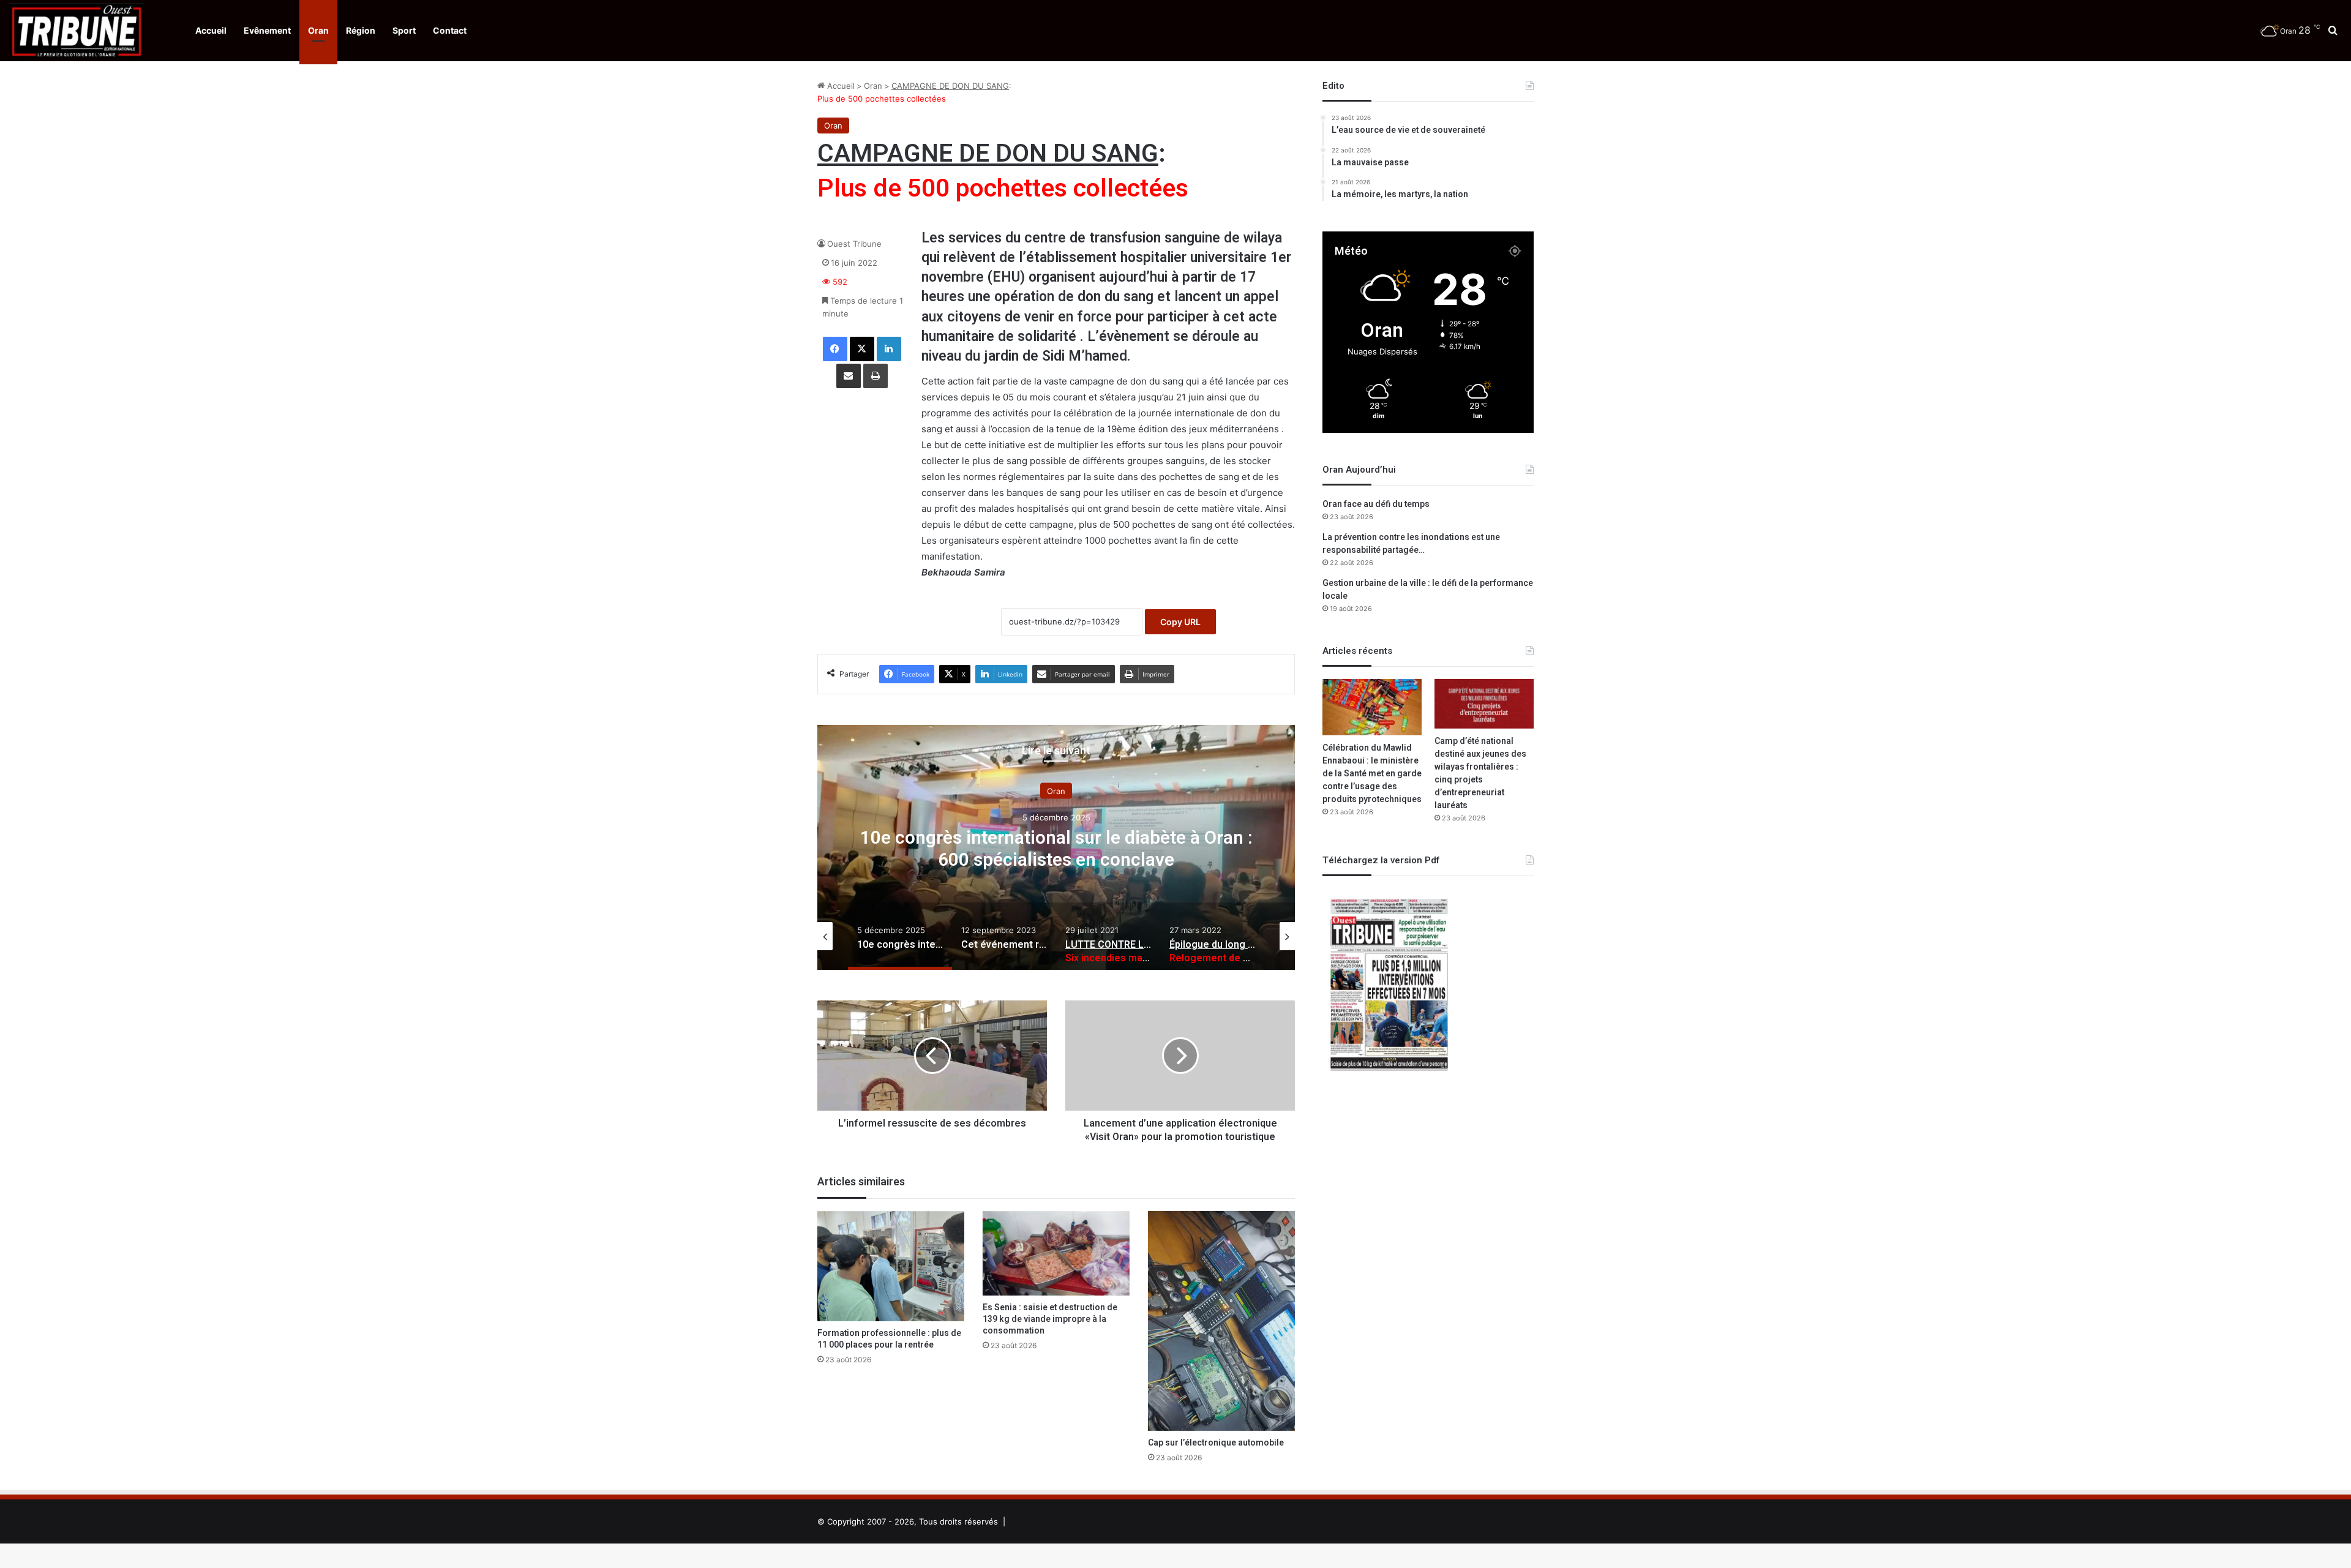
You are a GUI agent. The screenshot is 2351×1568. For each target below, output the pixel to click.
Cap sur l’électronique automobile (1216, 1443)
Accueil (211, 30)
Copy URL (1180, 622)
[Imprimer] (876, 376)
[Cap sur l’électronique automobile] (1221, 1321)
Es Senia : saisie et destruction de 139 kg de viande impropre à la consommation (1050, 1319)
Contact (450, 30)
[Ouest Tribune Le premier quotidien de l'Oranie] (77, 31)
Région (361, 30)
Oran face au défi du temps (1376, 504)
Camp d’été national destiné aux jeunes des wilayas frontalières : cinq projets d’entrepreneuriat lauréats (1480, 773)
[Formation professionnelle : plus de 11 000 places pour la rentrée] (891, 1266)
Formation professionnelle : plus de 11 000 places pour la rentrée (889, 1339)
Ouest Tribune (854, 244)
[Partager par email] (849, 376)
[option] (1056, 847)
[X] (862, 349)
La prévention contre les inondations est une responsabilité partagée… (1411, 544)
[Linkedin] (889, 349)
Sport (404, 30)
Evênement (267, 30)
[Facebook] (835, 349)
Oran (318, 30)
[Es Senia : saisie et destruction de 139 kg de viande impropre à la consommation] (1056, 1253)
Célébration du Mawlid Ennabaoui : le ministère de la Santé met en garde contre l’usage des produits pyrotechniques (1372, 774)
